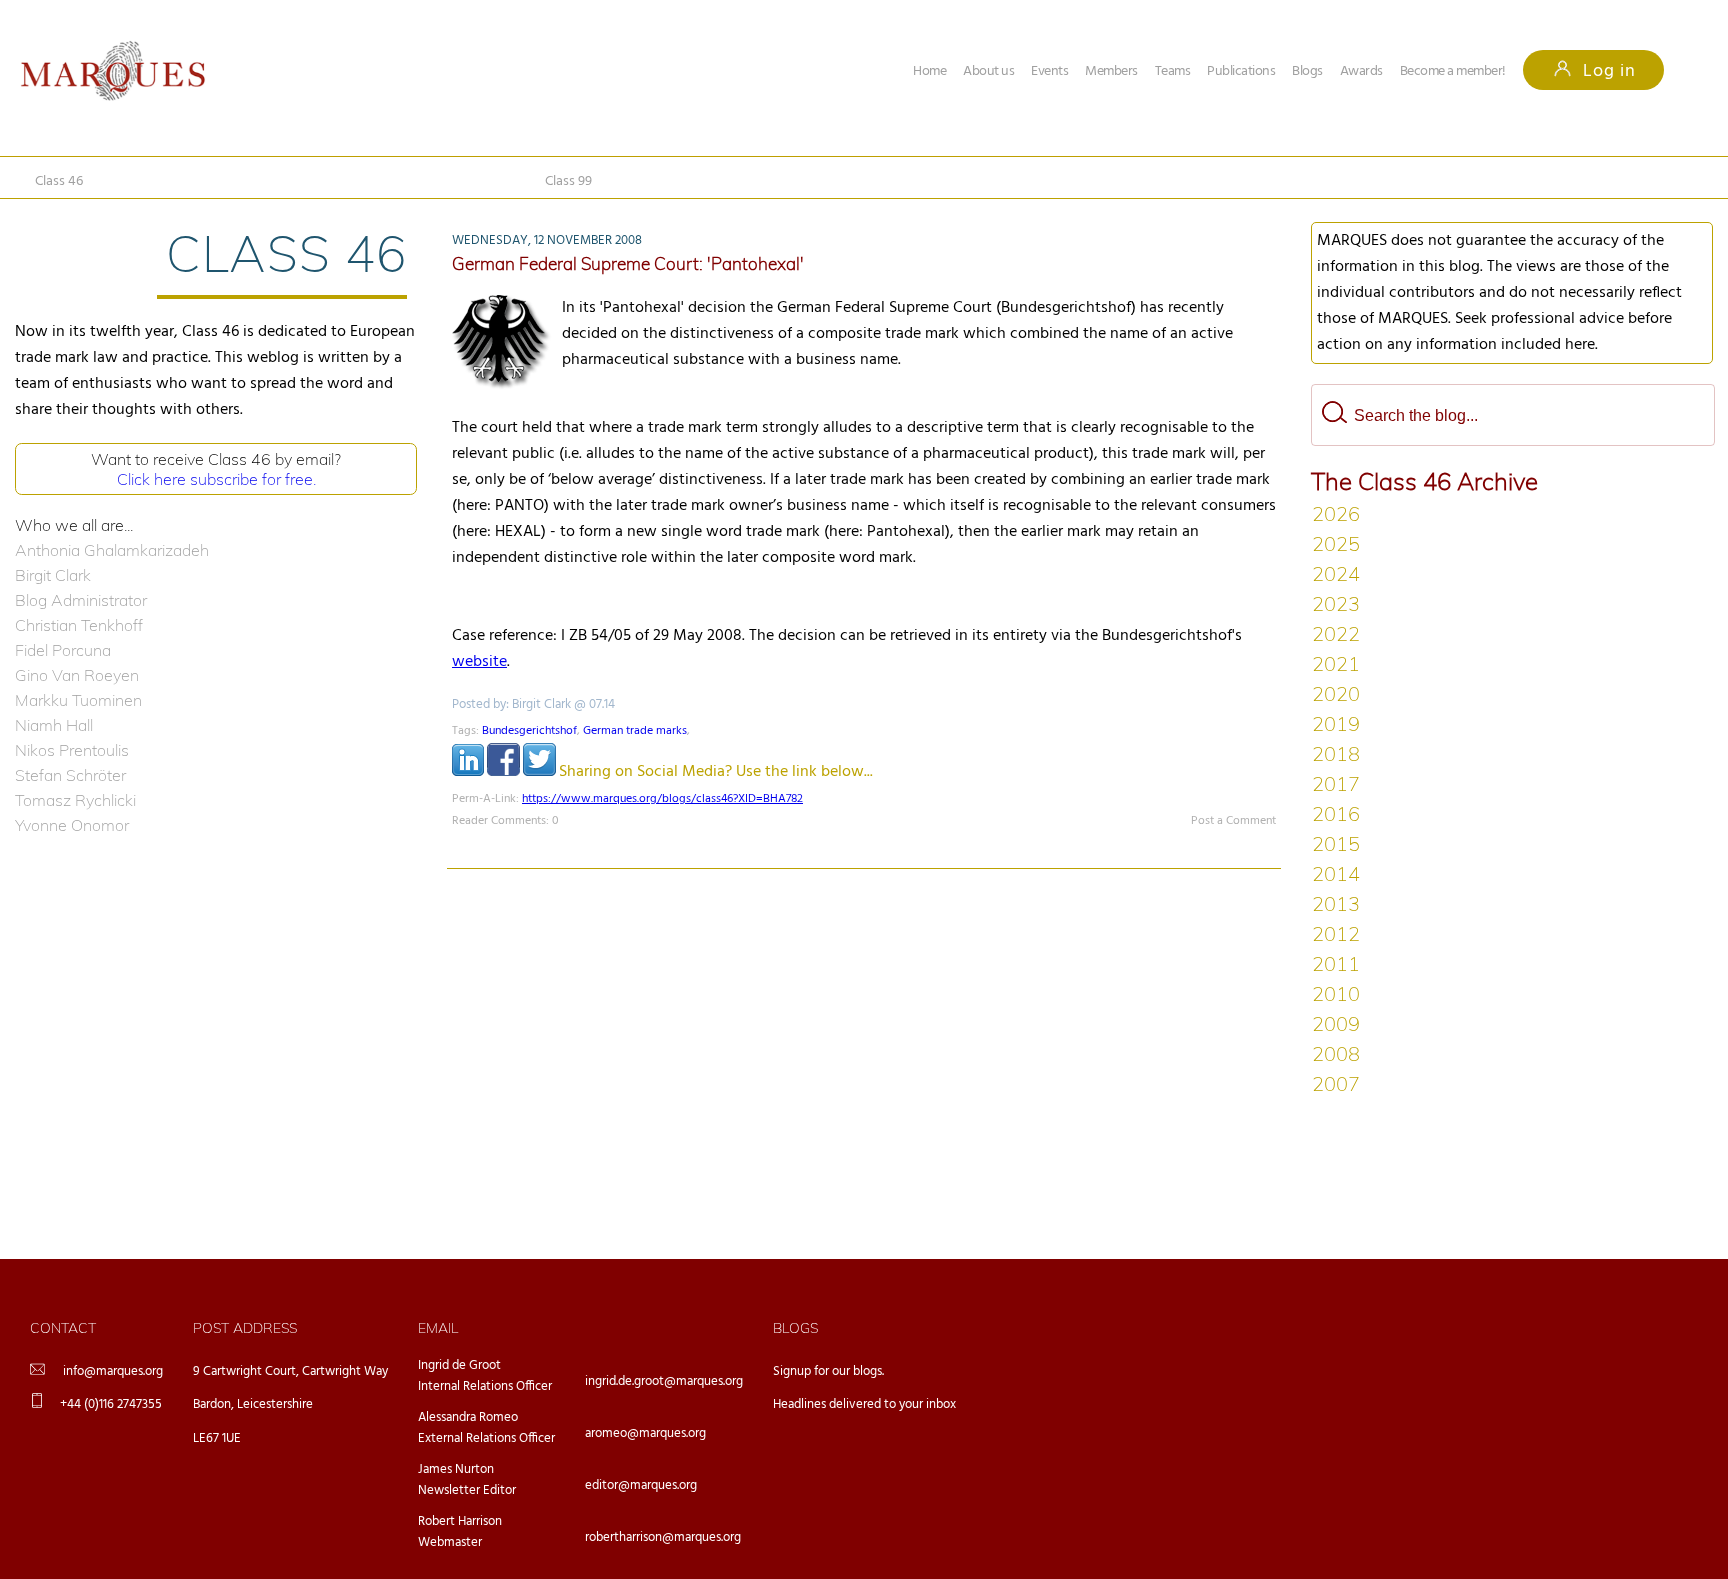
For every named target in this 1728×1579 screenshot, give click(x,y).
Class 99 (568, 181)
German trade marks (635, 731)
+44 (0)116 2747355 (111, 1404)
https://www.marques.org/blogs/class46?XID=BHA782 (662, 799)
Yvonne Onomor (72, 825)
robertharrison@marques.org (663, 1537)
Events (1049, 71)
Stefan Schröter (70, 775)
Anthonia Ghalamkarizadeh (112, 550)
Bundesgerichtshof (529, 731)
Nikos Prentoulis (72, 750)
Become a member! (1453, 71)
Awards (1361, 71)
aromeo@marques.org (645, 1433)
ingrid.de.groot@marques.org (664, 1381)
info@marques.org (113, 1371)
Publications (1241, 71)
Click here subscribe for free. (216, 479)
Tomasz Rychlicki (75, 800)
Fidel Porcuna (63, 650)
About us (988, 71)
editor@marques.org (641, 1485)
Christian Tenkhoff (79, 625)
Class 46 (59, 181)
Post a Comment (1233, 821)
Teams (1173, 71)
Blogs (1307, 71)
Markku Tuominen (78, 700)
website (479, 662)
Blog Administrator (81, 600)
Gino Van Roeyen (77, 675)
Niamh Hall (54, 725)
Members (1111, 71)
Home (929, 71)
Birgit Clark (53, 575)
